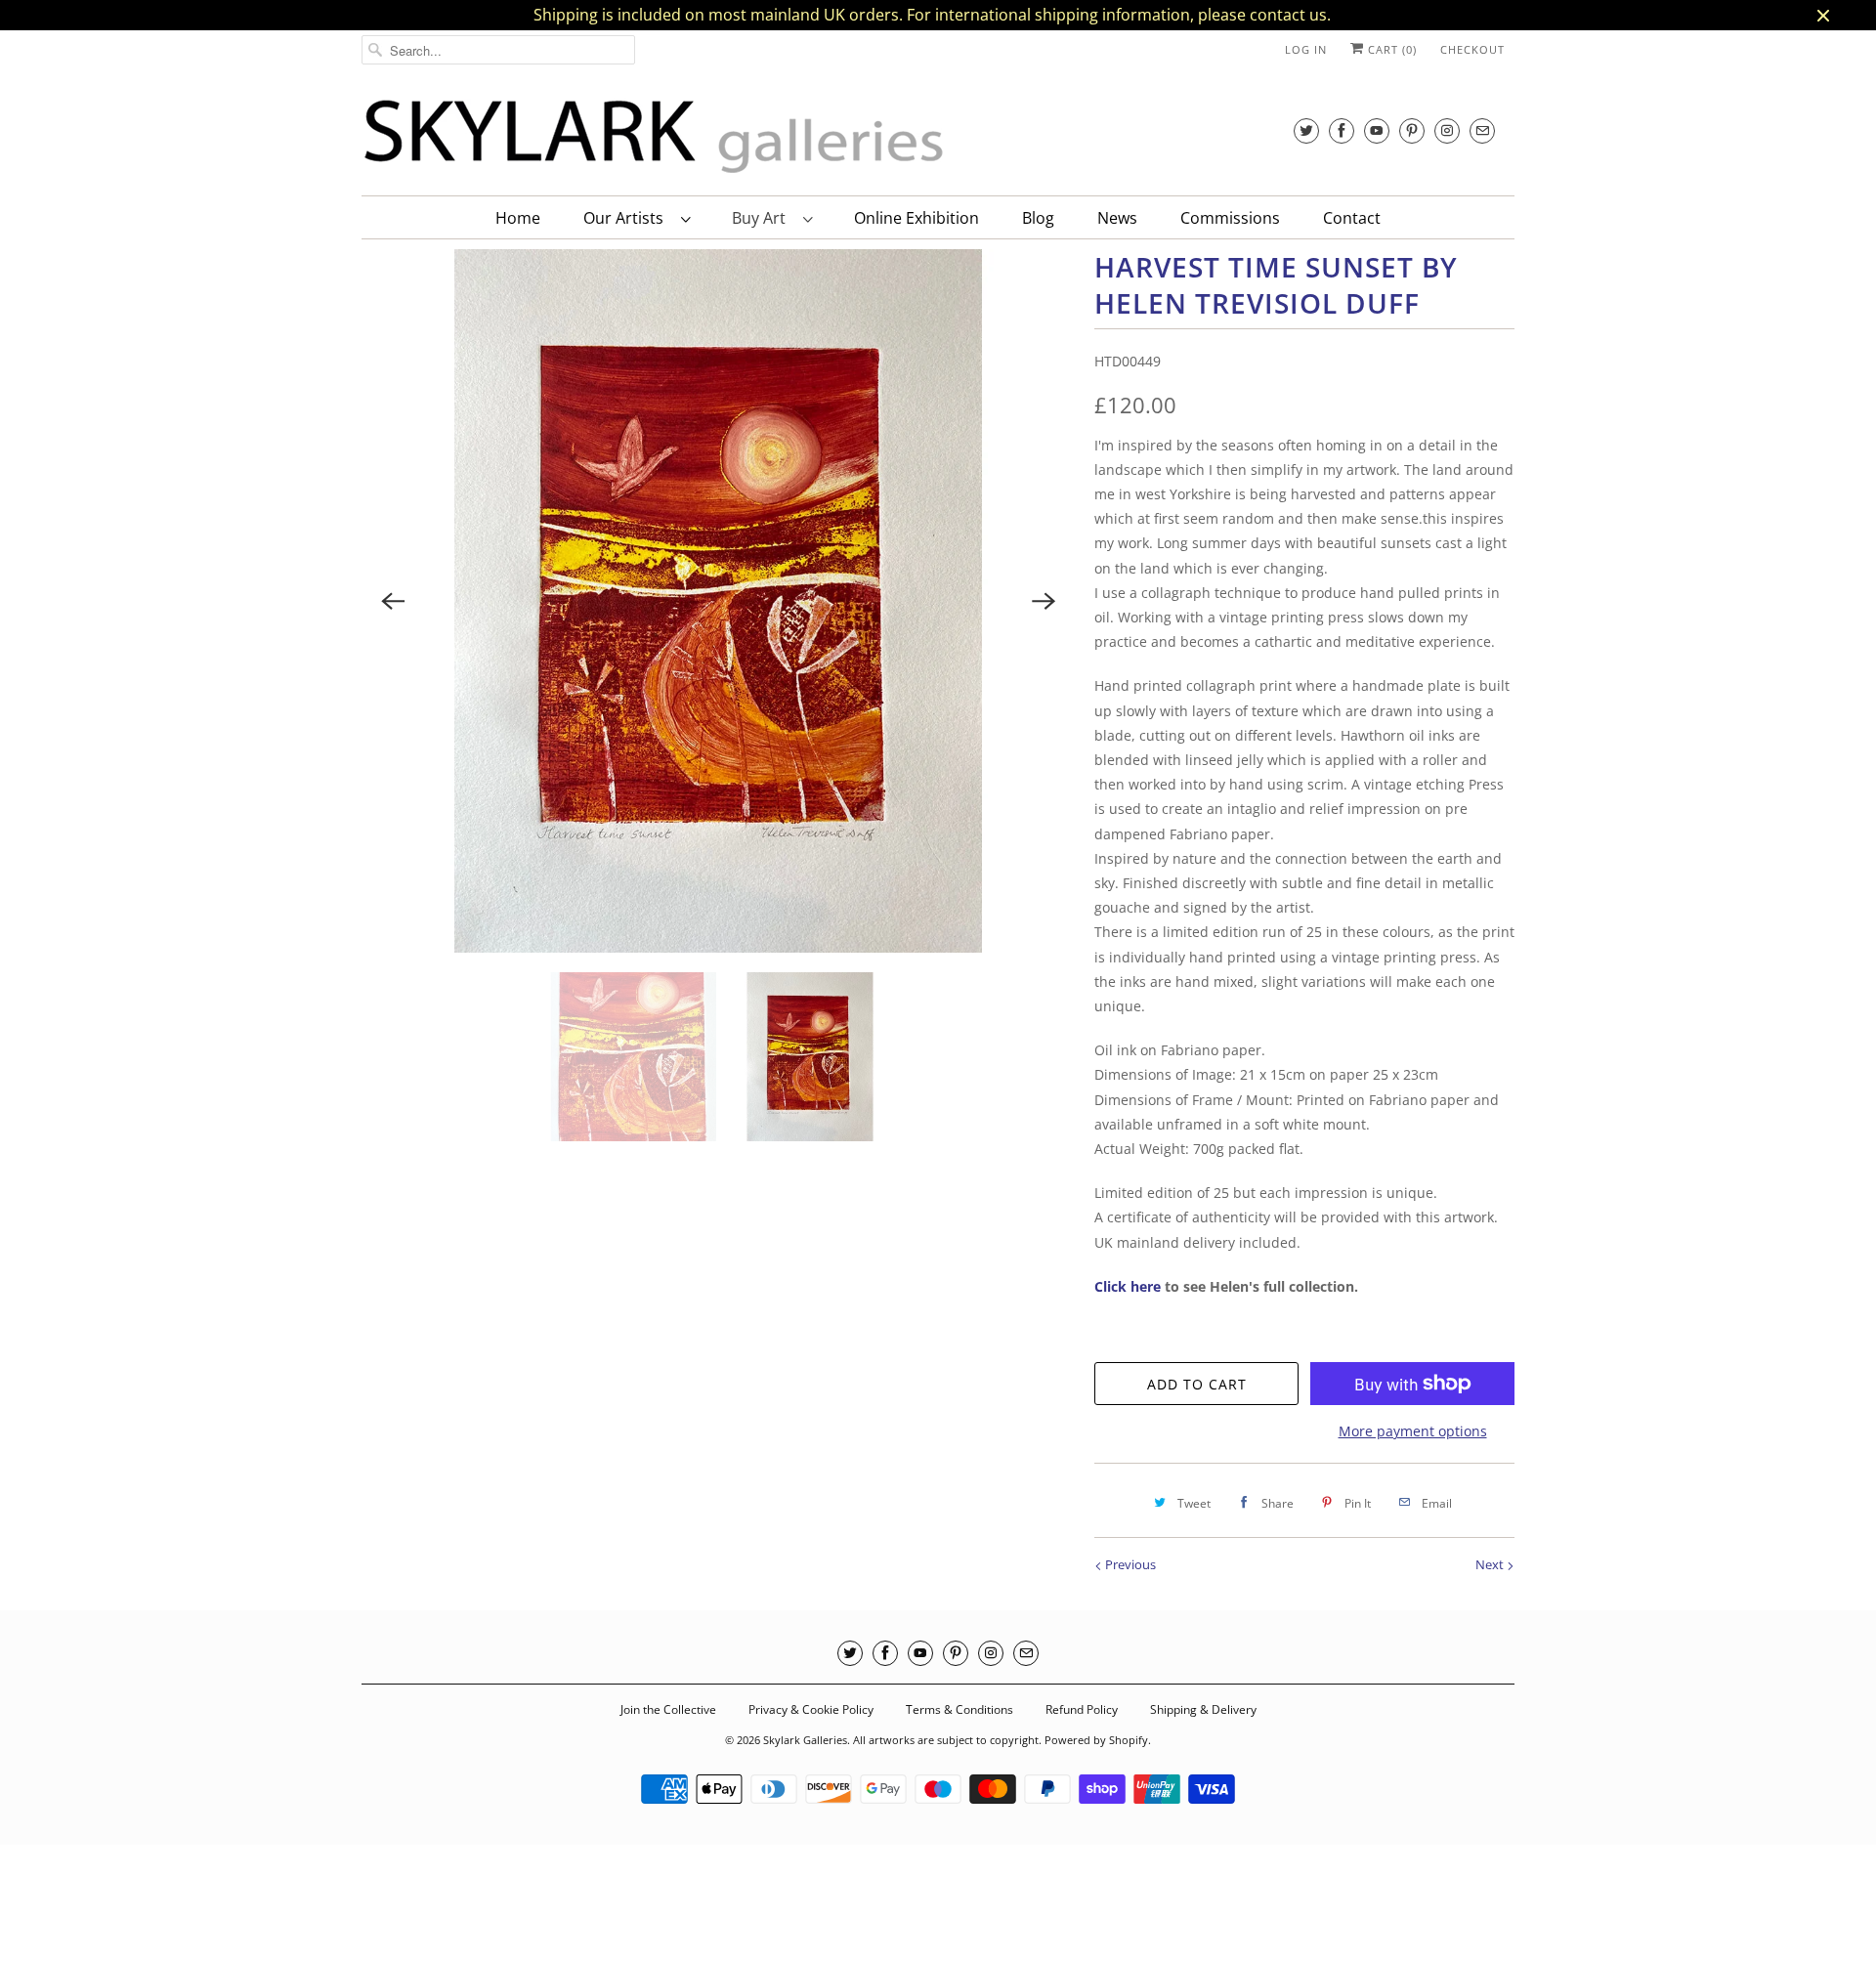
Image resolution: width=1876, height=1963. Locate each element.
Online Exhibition (917, 218)
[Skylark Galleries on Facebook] (1342, 130)
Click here (1128, 1286)
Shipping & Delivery (1203, 1709)
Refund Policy (1082, 1709)
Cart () (1390, 49)
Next (1491, 1564)
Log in (1306, 49)
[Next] (1044, 601)
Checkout (1472, 49)
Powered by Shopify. (1098, 1740)
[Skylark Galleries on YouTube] (1377, 130)
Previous (1129, 1564)
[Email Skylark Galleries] (1482, 130)
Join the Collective (668, 1709)
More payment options (1413, 1431)
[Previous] (393, 601)
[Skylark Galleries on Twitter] (1306, 130)
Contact (1352, 218)
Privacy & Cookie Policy (811, 1709)
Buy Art (763, 218)
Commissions (1230, 218)
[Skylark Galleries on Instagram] (1447, 130)
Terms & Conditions (959, 1709)
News (1117, 218)
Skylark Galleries (805, 1740)
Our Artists (627, 218)
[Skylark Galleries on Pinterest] (1412, 130)
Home (518, 218)
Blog (1038, 218)
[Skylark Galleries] (655, 137)
